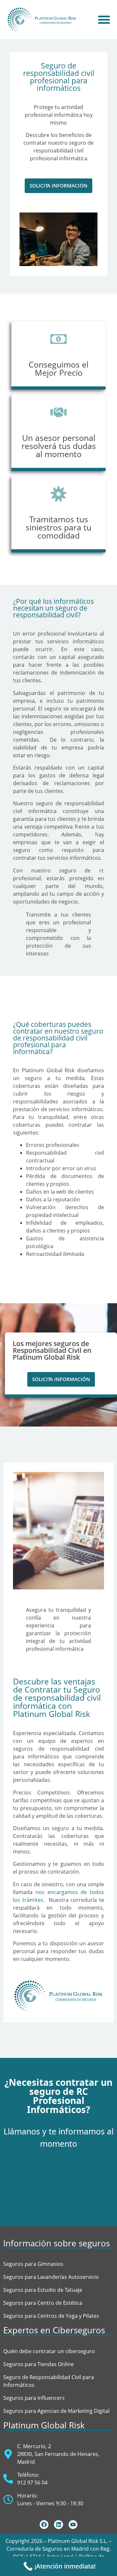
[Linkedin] (58, 2525)
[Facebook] (44, 2525)
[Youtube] (73, 2525)
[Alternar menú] (104, 19)
